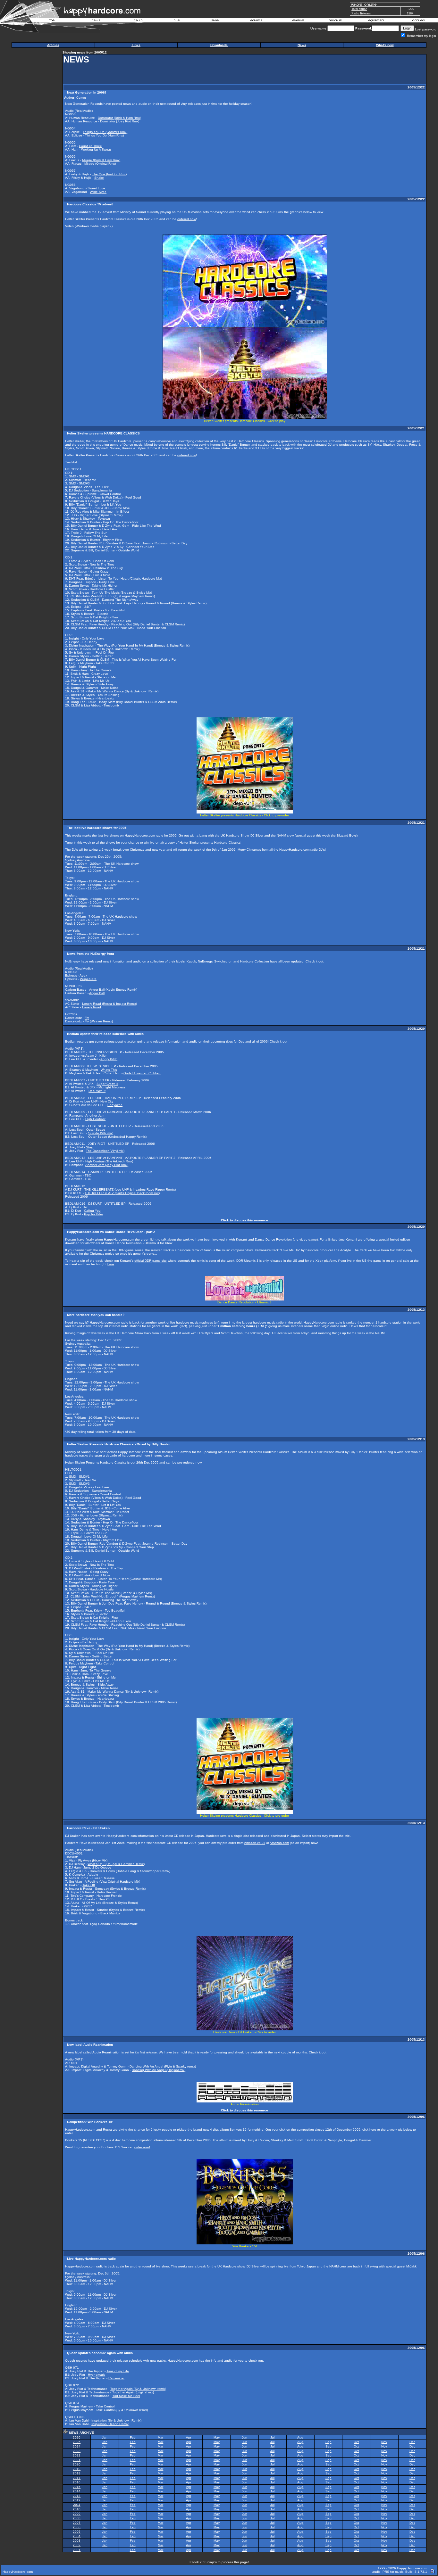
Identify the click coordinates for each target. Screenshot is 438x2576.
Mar (160, 2437)
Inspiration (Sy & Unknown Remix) (116, 2420)
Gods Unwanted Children (142, 1073)
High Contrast (95, 1119)
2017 (77, 2478)
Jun (244, 2437)
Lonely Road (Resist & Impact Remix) (109, 1004)
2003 (77, 2541)
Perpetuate (88, 979)
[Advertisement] (309, 69)
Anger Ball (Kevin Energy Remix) (113, 990)
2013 (77, 2496)
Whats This (109, 1070)
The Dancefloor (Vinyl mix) (105, 1151)
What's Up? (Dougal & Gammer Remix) (116, 1864)
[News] (95, 21)
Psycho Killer (93, 1214)
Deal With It (97, 1091)
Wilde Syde (98, 192)
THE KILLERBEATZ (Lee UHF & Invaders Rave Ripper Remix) (130, 1189)
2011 (77, 2505)
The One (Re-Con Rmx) (109, 174)
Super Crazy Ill (107, 1084)
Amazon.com (279, 1843)
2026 (77, 2437)
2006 (77, 2527)
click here (369, 2130)
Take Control (105, 2406)
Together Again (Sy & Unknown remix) (138, 2389)
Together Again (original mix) (133, 2392)
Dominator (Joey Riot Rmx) (120, 121)
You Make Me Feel (126, 2396)
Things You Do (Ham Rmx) (104, 135)
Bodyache (115, 1105)
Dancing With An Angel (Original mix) (159, 2070)
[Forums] (256, 21)
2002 (77, 2545)
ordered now (187, 219)
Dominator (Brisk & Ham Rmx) (119, 118)
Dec (412, 2442)
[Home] (52, 21)
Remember (116, 2378)
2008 (77, 2518)
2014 (77, 2491)
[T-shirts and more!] (215, 21)
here (111, 1264)
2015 (77, 2487)
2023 (77, 2451)
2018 (77, 2473)
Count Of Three (90, 146)
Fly (87, 1018)
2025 (77, 2442)
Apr (189, 2437)
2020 (77, 2464)
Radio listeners (361, 13)
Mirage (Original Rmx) (100, 164)
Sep (328, 2442)
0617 (88, 1906)
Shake (99, 178)
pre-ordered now (190, 1462)
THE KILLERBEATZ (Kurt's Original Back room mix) (122, 1193)
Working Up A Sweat (96, 149)
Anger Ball (97, 993)
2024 (77, 2446)
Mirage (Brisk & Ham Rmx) (101, 160)
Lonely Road (92, 1007)
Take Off (89, 1885)
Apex (83, 975)
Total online (359, 9)
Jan (105, 2437)
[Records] (335, 21)
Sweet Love (96, 188)
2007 (77, 2523)
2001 (77, 2550)
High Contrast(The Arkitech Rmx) (109, 1161)
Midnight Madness (112, 1087)
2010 (77, 2509)
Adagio (93, 1874)
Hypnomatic (97, 2375)
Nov (384, 2442)
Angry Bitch (109, 1059)
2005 (77, 2532)
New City (107, 1101)
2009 (77, 2514)
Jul (272, 2437)
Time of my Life (118, 2371)
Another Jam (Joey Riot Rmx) (107, 1165)
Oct (356, 2442)
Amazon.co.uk (255, 1843)
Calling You (92, 1211)
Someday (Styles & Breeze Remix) (120, 1889)
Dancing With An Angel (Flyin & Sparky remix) (163, 2066)
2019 (77, 2469)
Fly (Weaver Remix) (99, 1021)
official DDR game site (151, 1261)
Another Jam (95, 1115)
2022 (77, 2455)
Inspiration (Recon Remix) (110, 2424)
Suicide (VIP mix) (101, 1133)
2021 (77, 2460)
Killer (103, 1056)
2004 (77, 2536)
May (217, 2437)
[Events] (298, 21)
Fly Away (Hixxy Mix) (93, 1860)
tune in (226, 1322)
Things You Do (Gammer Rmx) (105, 132)
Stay (89, 1147)
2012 (77, 2500)
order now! (142, 2147)
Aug (300, 2437)
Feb (133, 2437)
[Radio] (139, 21)
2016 (77, 2482)
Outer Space (96, 1130)
